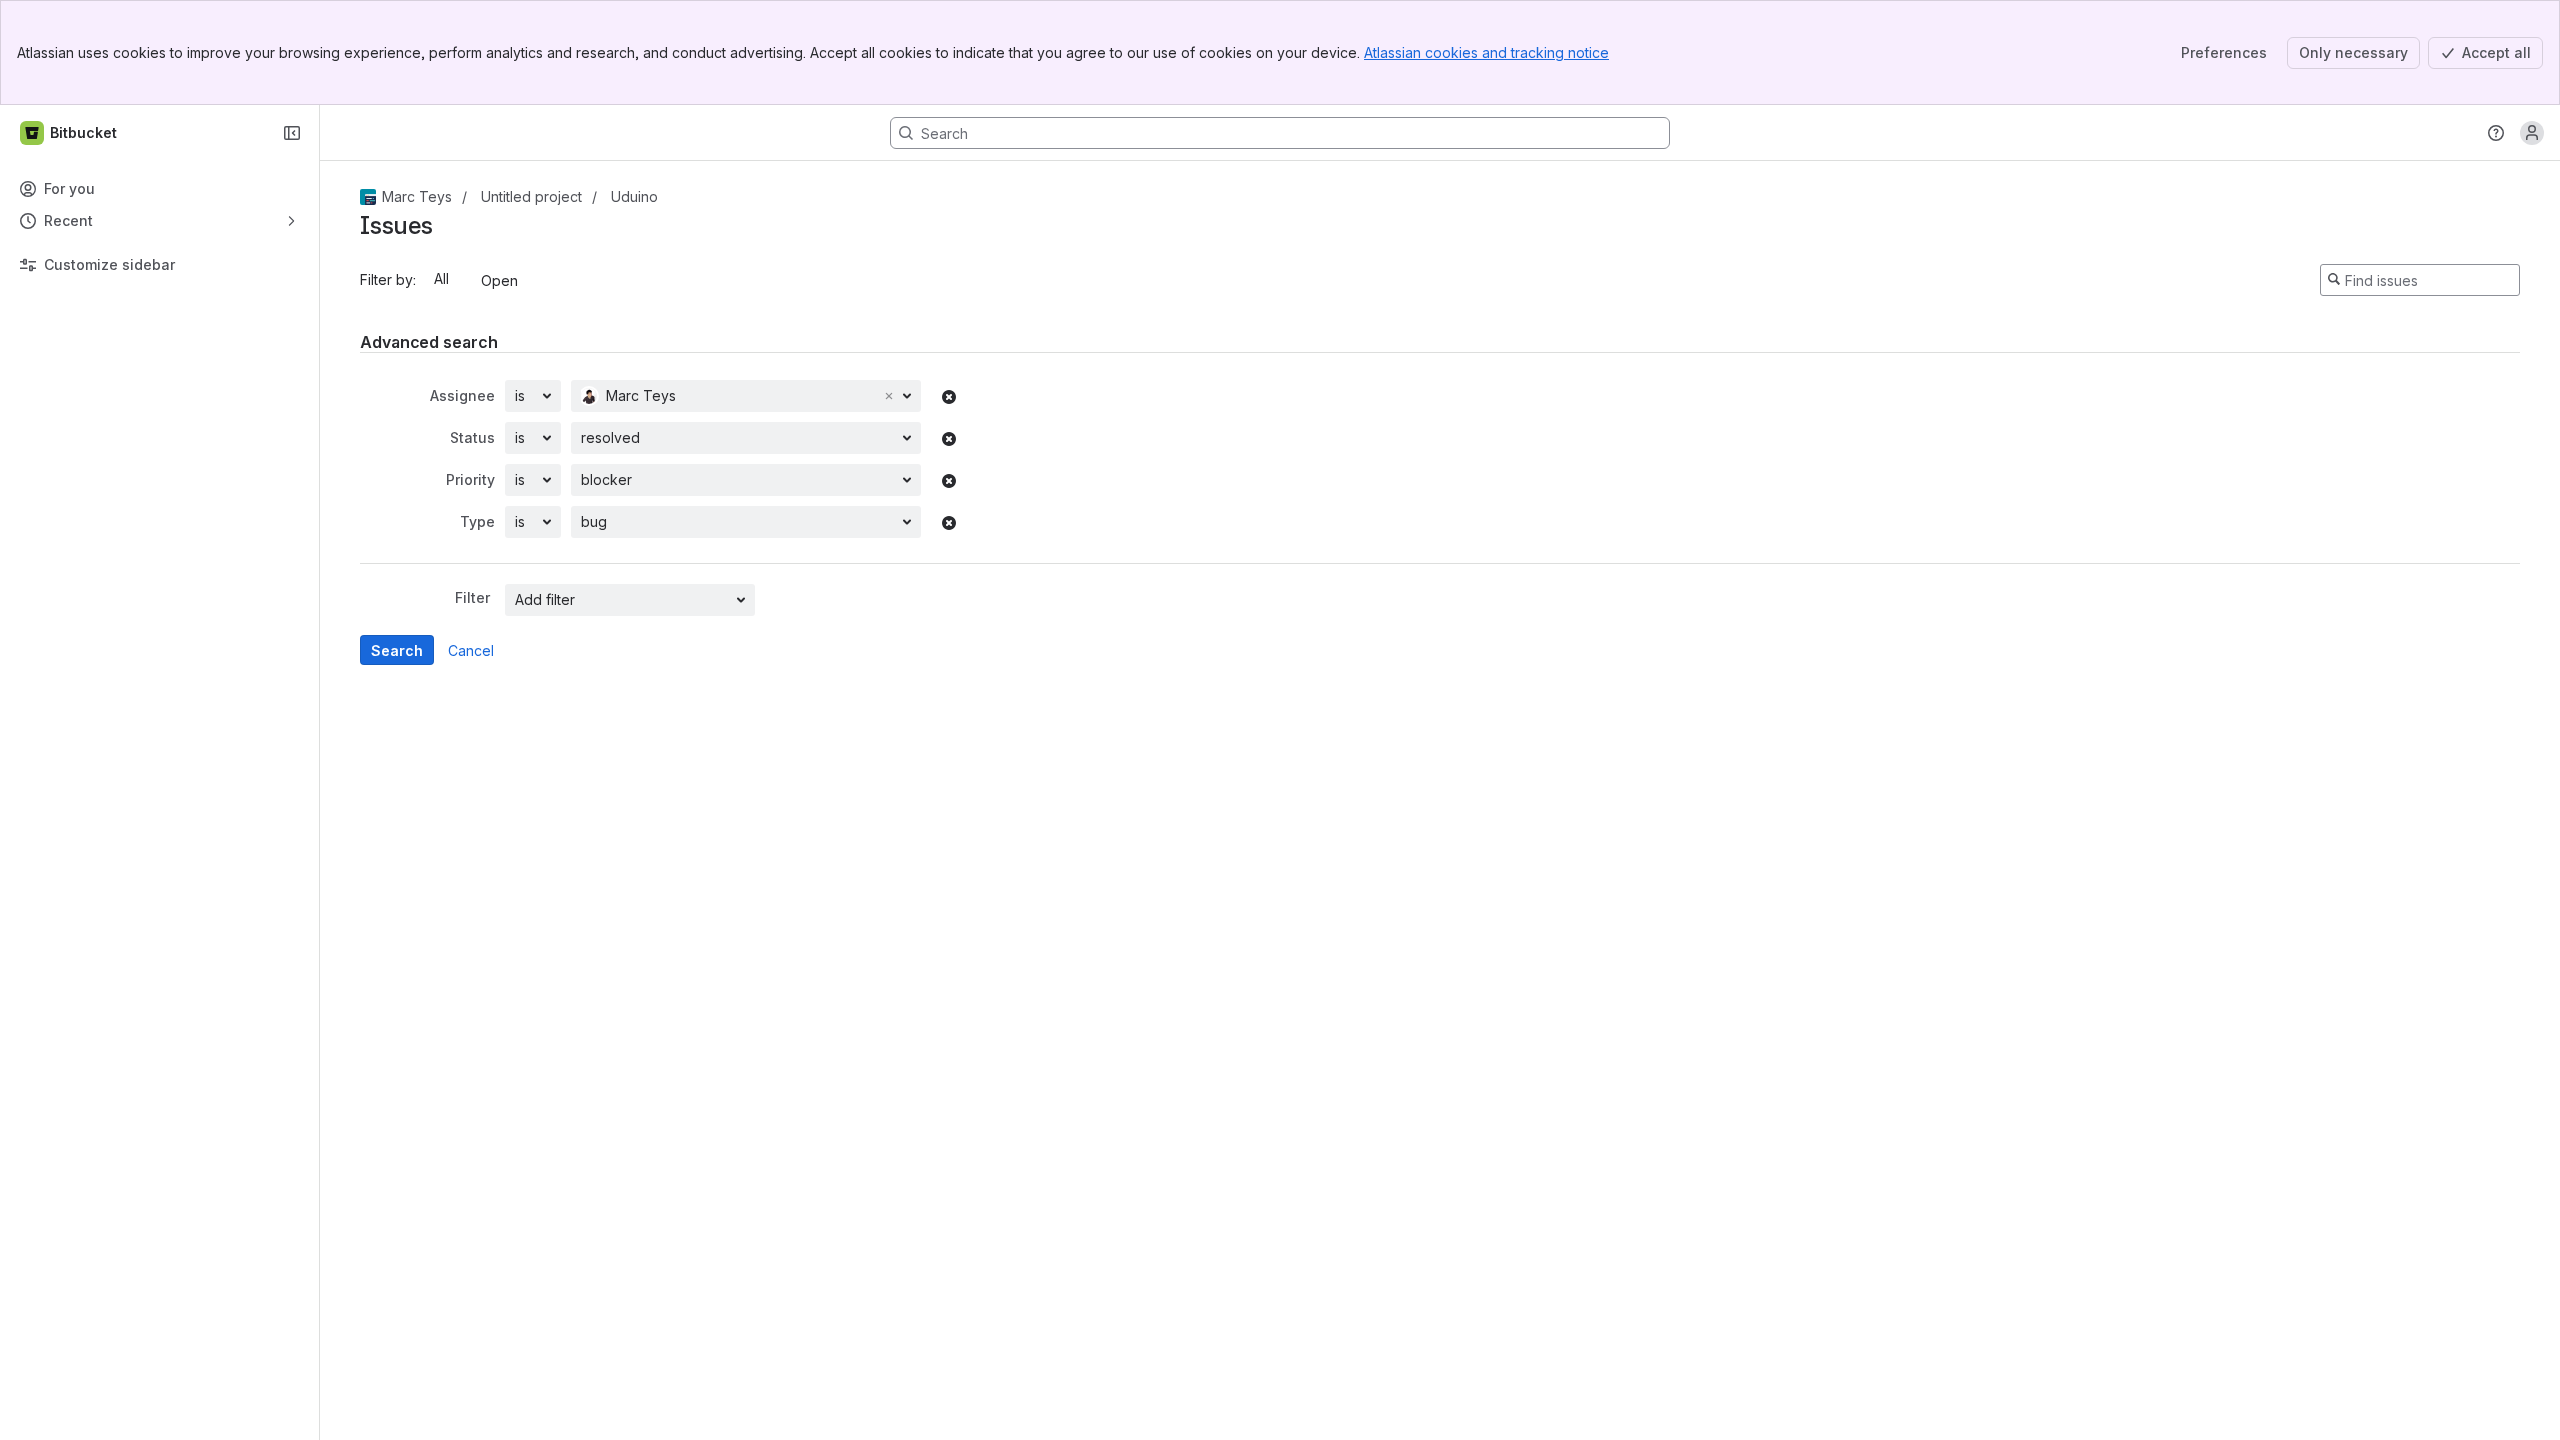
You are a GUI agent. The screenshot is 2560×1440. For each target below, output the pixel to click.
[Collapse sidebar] (292, 133)
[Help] (2496, 133)
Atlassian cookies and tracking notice (1486, 52)
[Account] (2532, 133)
